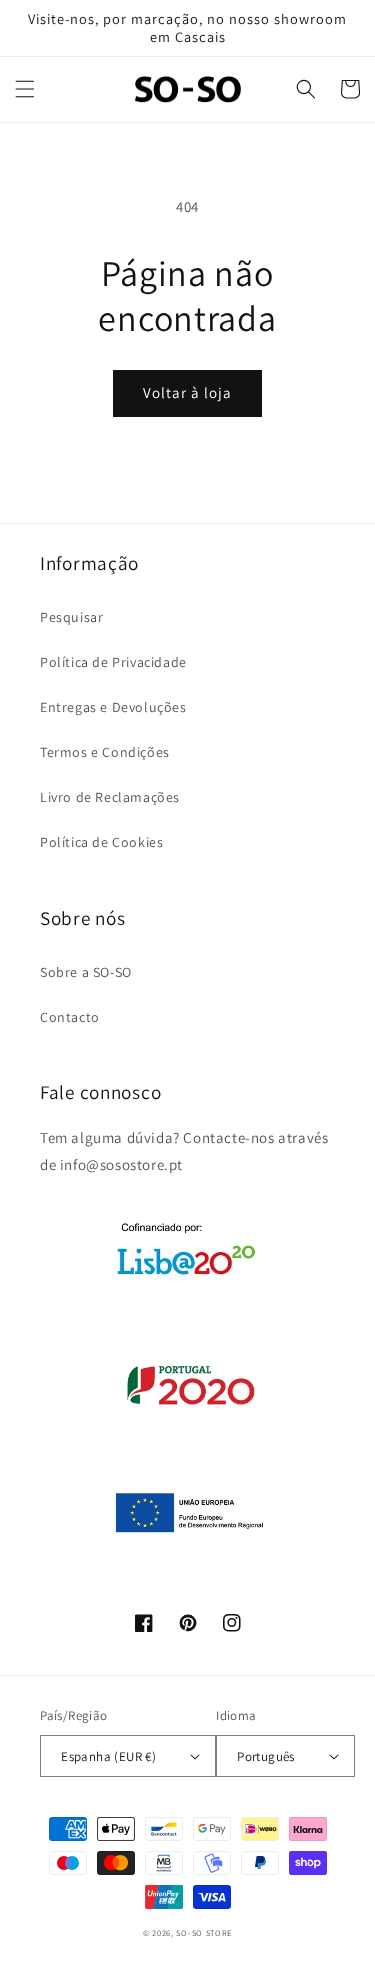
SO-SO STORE (204, 1932)
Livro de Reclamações (110, 797)
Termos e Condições (105, 752)
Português (266, 1756)
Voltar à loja (187, 392)
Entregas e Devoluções (113, 707)
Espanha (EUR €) (108, 1756)
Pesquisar (71, 617)
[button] (25, 89)
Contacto (70, 1017)
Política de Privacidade (113, 662)
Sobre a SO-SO (86, 972)
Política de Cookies (101, 842)
